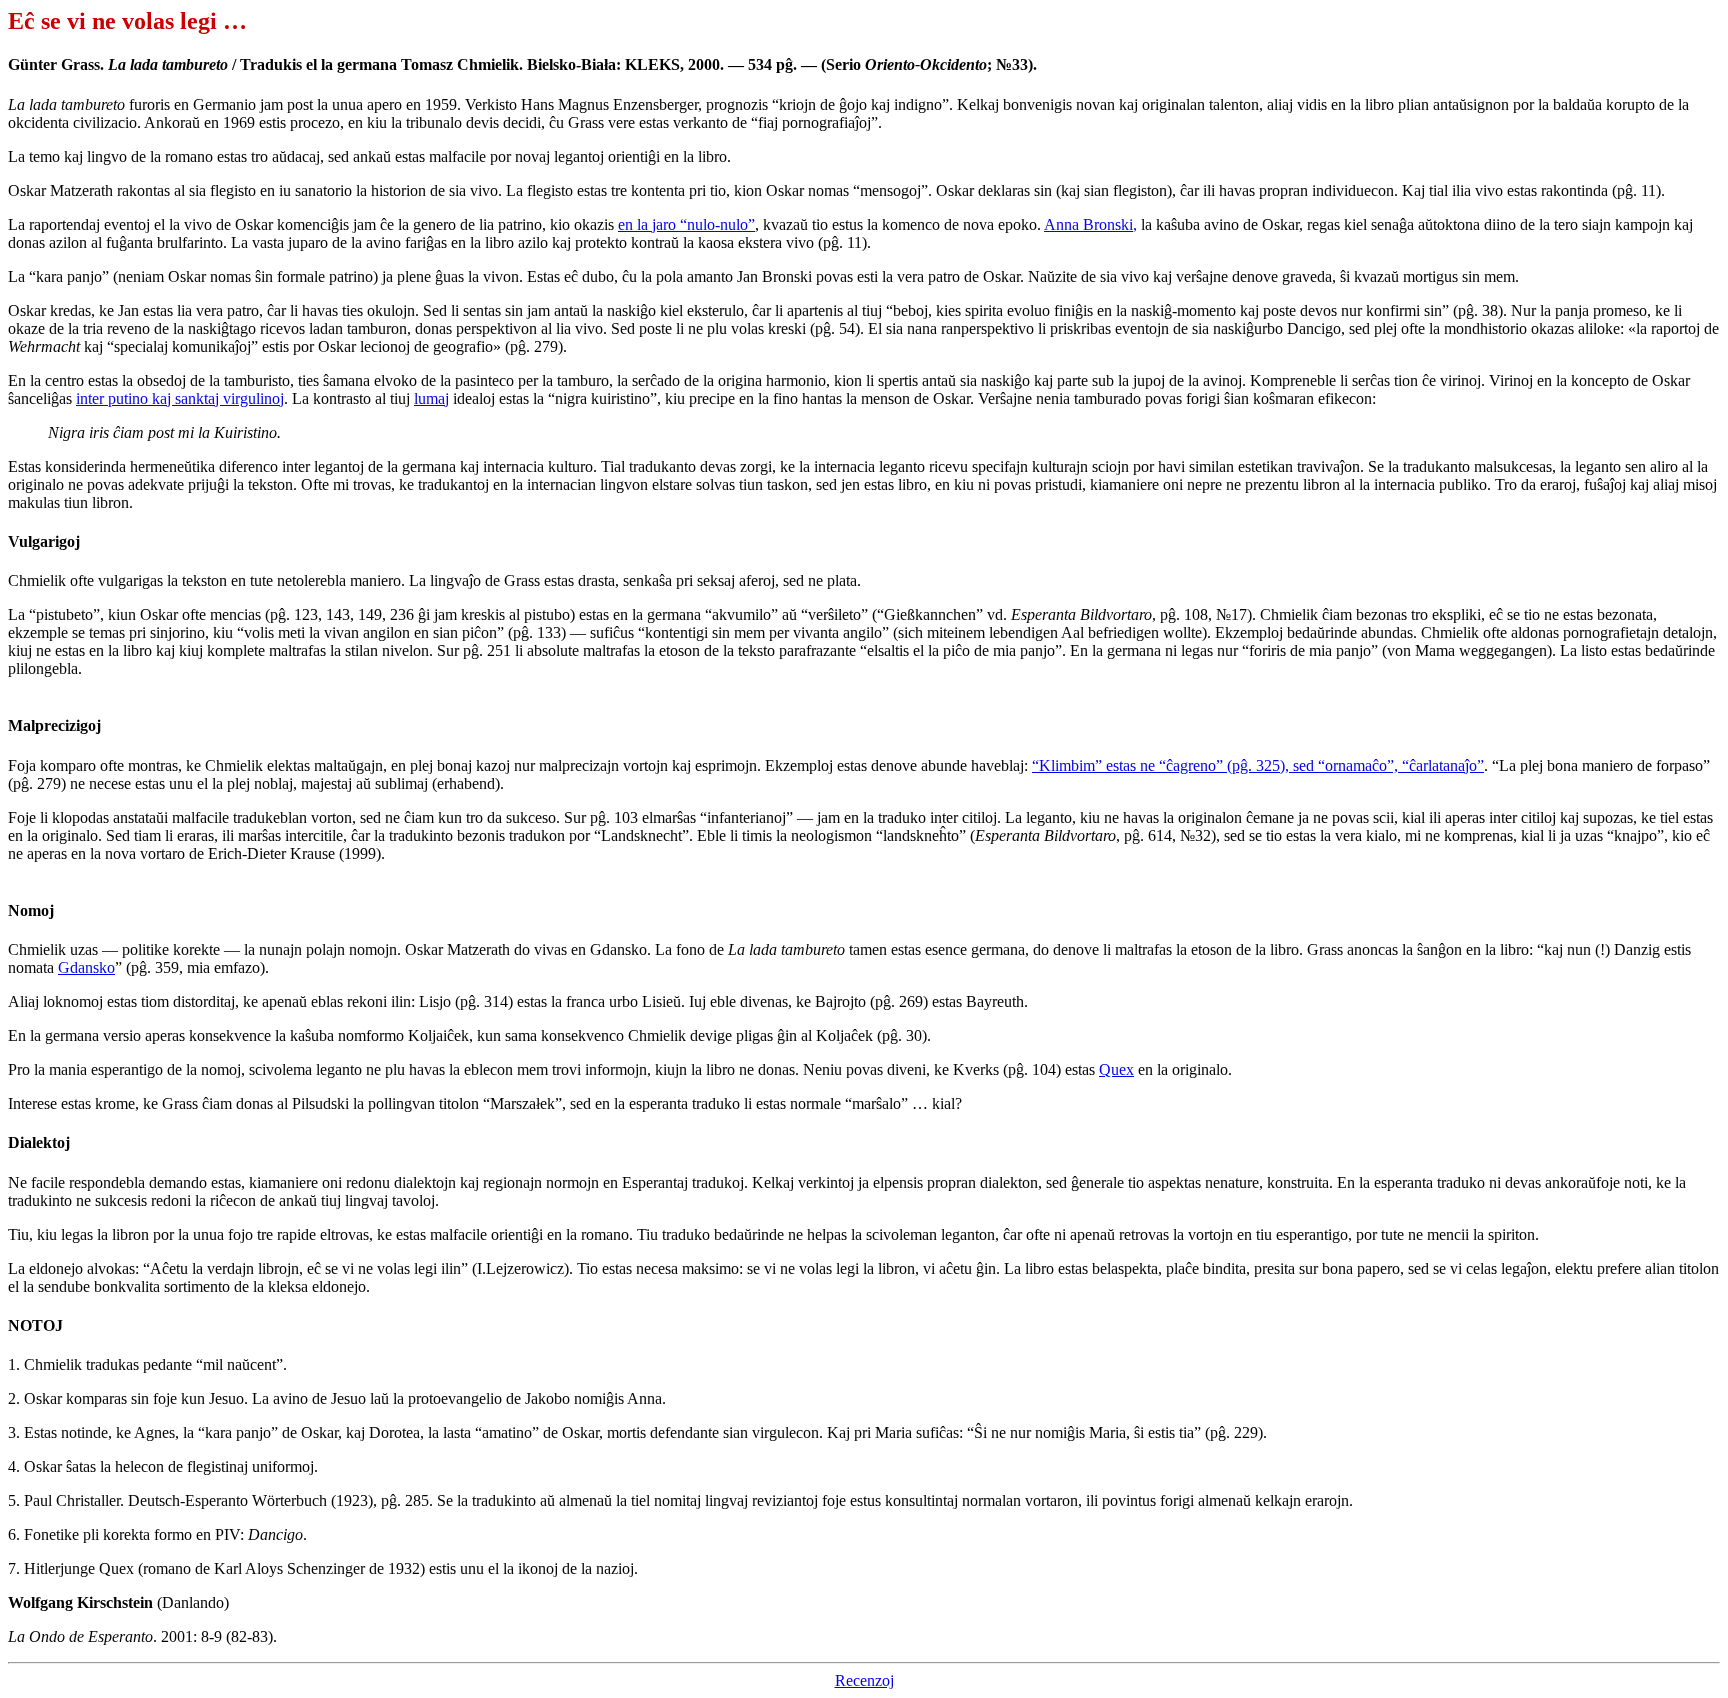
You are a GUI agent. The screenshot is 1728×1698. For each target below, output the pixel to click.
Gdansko (86, 967)
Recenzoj (864, 1680)
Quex (1116, 1069)
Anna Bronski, (1090, 224)
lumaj (431, 398)
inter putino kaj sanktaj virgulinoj (180, 398)
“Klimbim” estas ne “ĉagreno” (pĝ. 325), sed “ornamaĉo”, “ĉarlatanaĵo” (1258, 765)
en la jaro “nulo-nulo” (686, 224)
